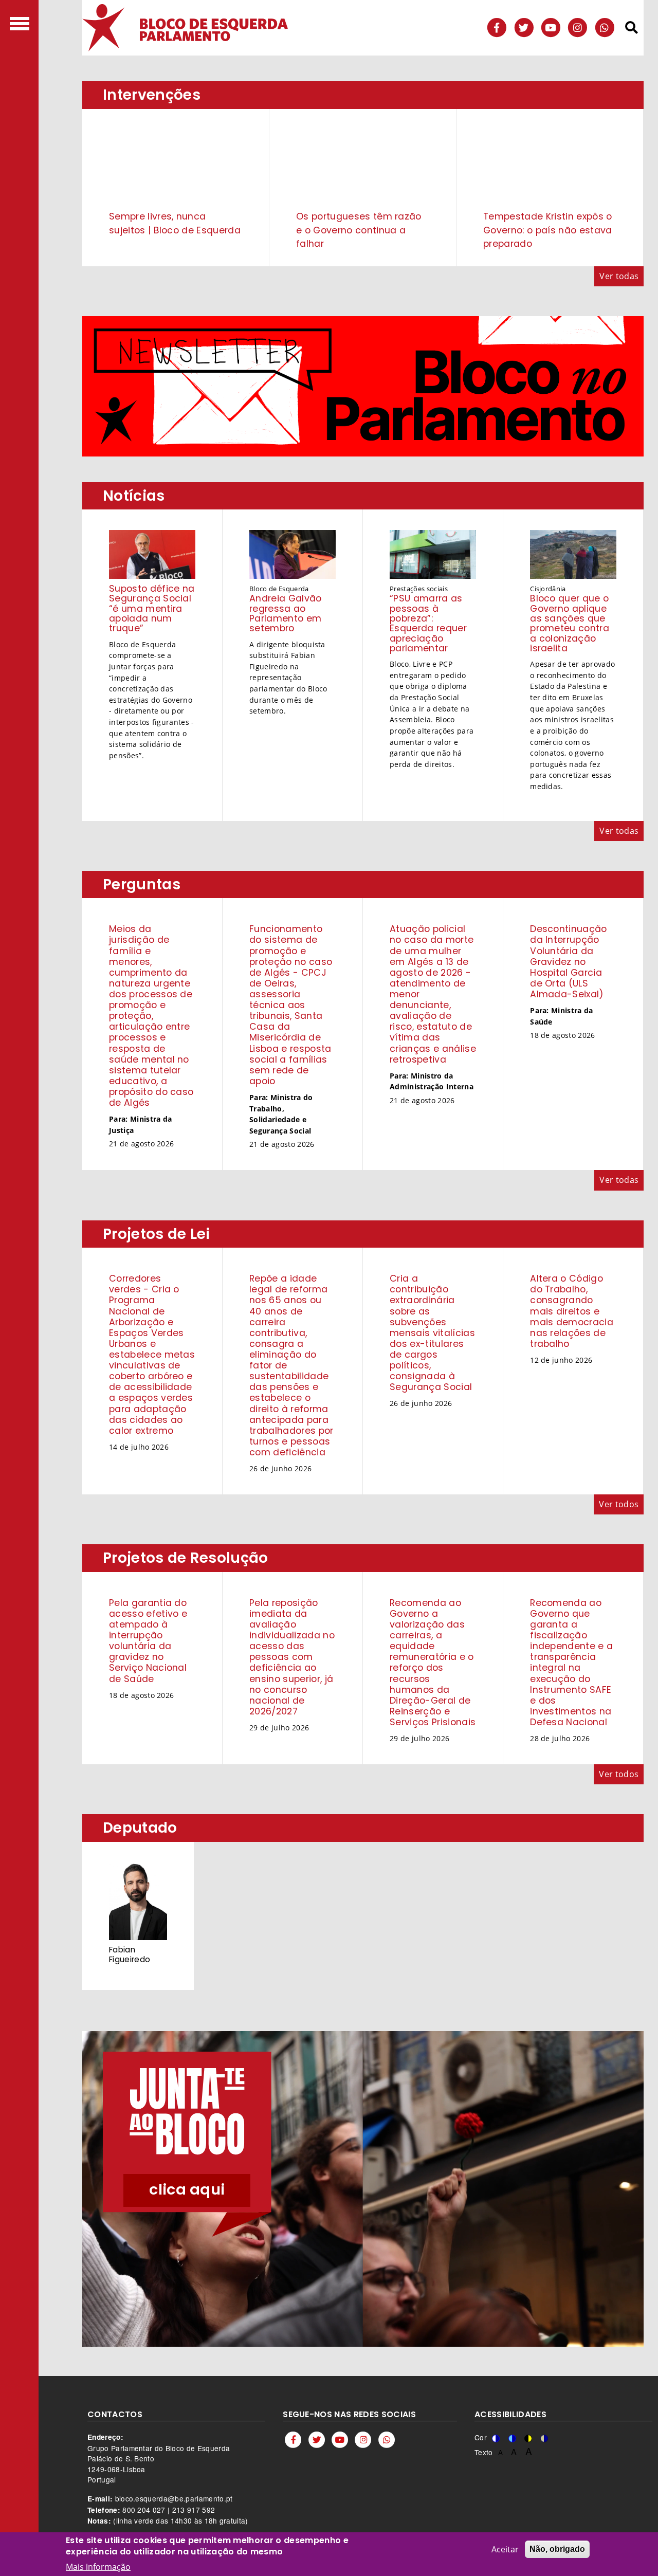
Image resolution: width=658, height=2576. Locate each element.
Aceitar (505, 2549)
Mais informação (98, 2567)
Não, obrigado (557, 2549)
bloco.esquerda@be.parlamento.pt (174, 2498)
